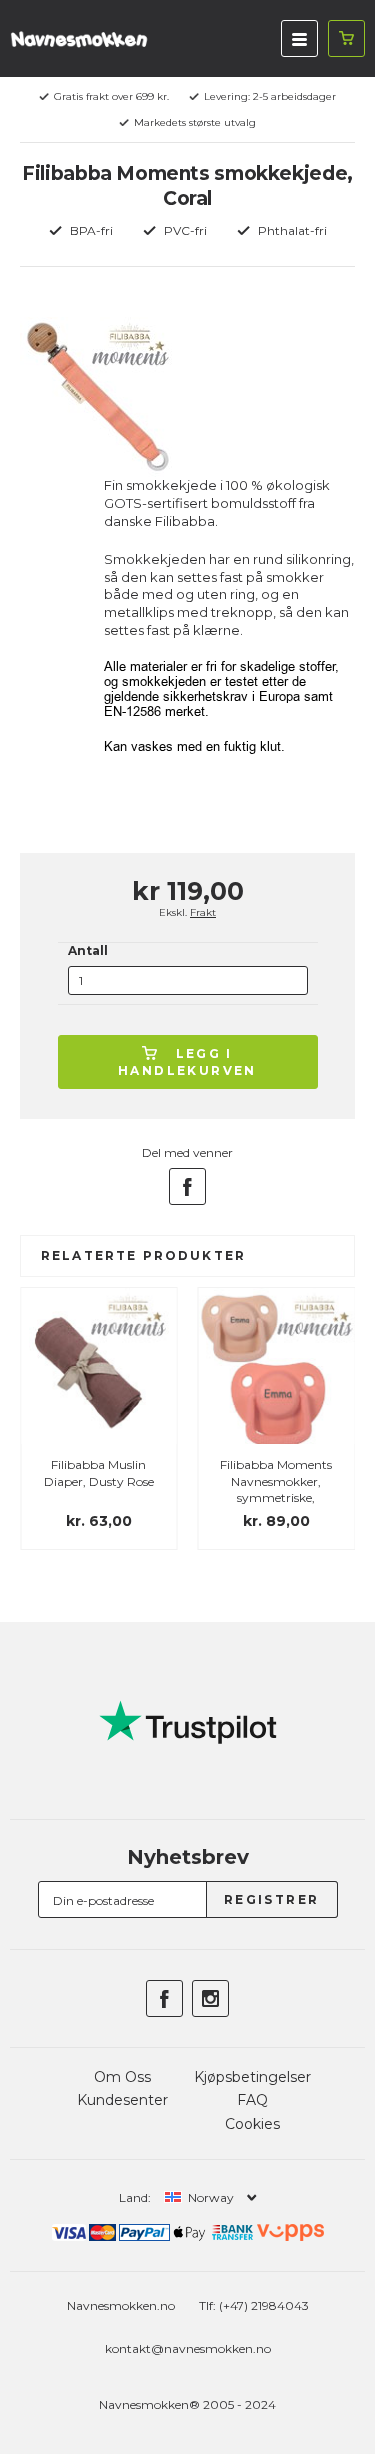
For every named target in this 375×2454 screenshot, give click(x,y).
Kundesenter (122, 2100)
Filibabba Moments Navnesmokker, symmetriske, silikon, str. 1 (276, 1489)
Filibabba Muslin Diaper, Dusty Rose (99, 1473)
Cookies (252, 2124)
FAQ (252, 2100)
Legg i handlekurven (187, 1062)
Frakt (203, 912)
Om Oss (122, 2077)
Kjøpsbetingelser (252, 2077)
